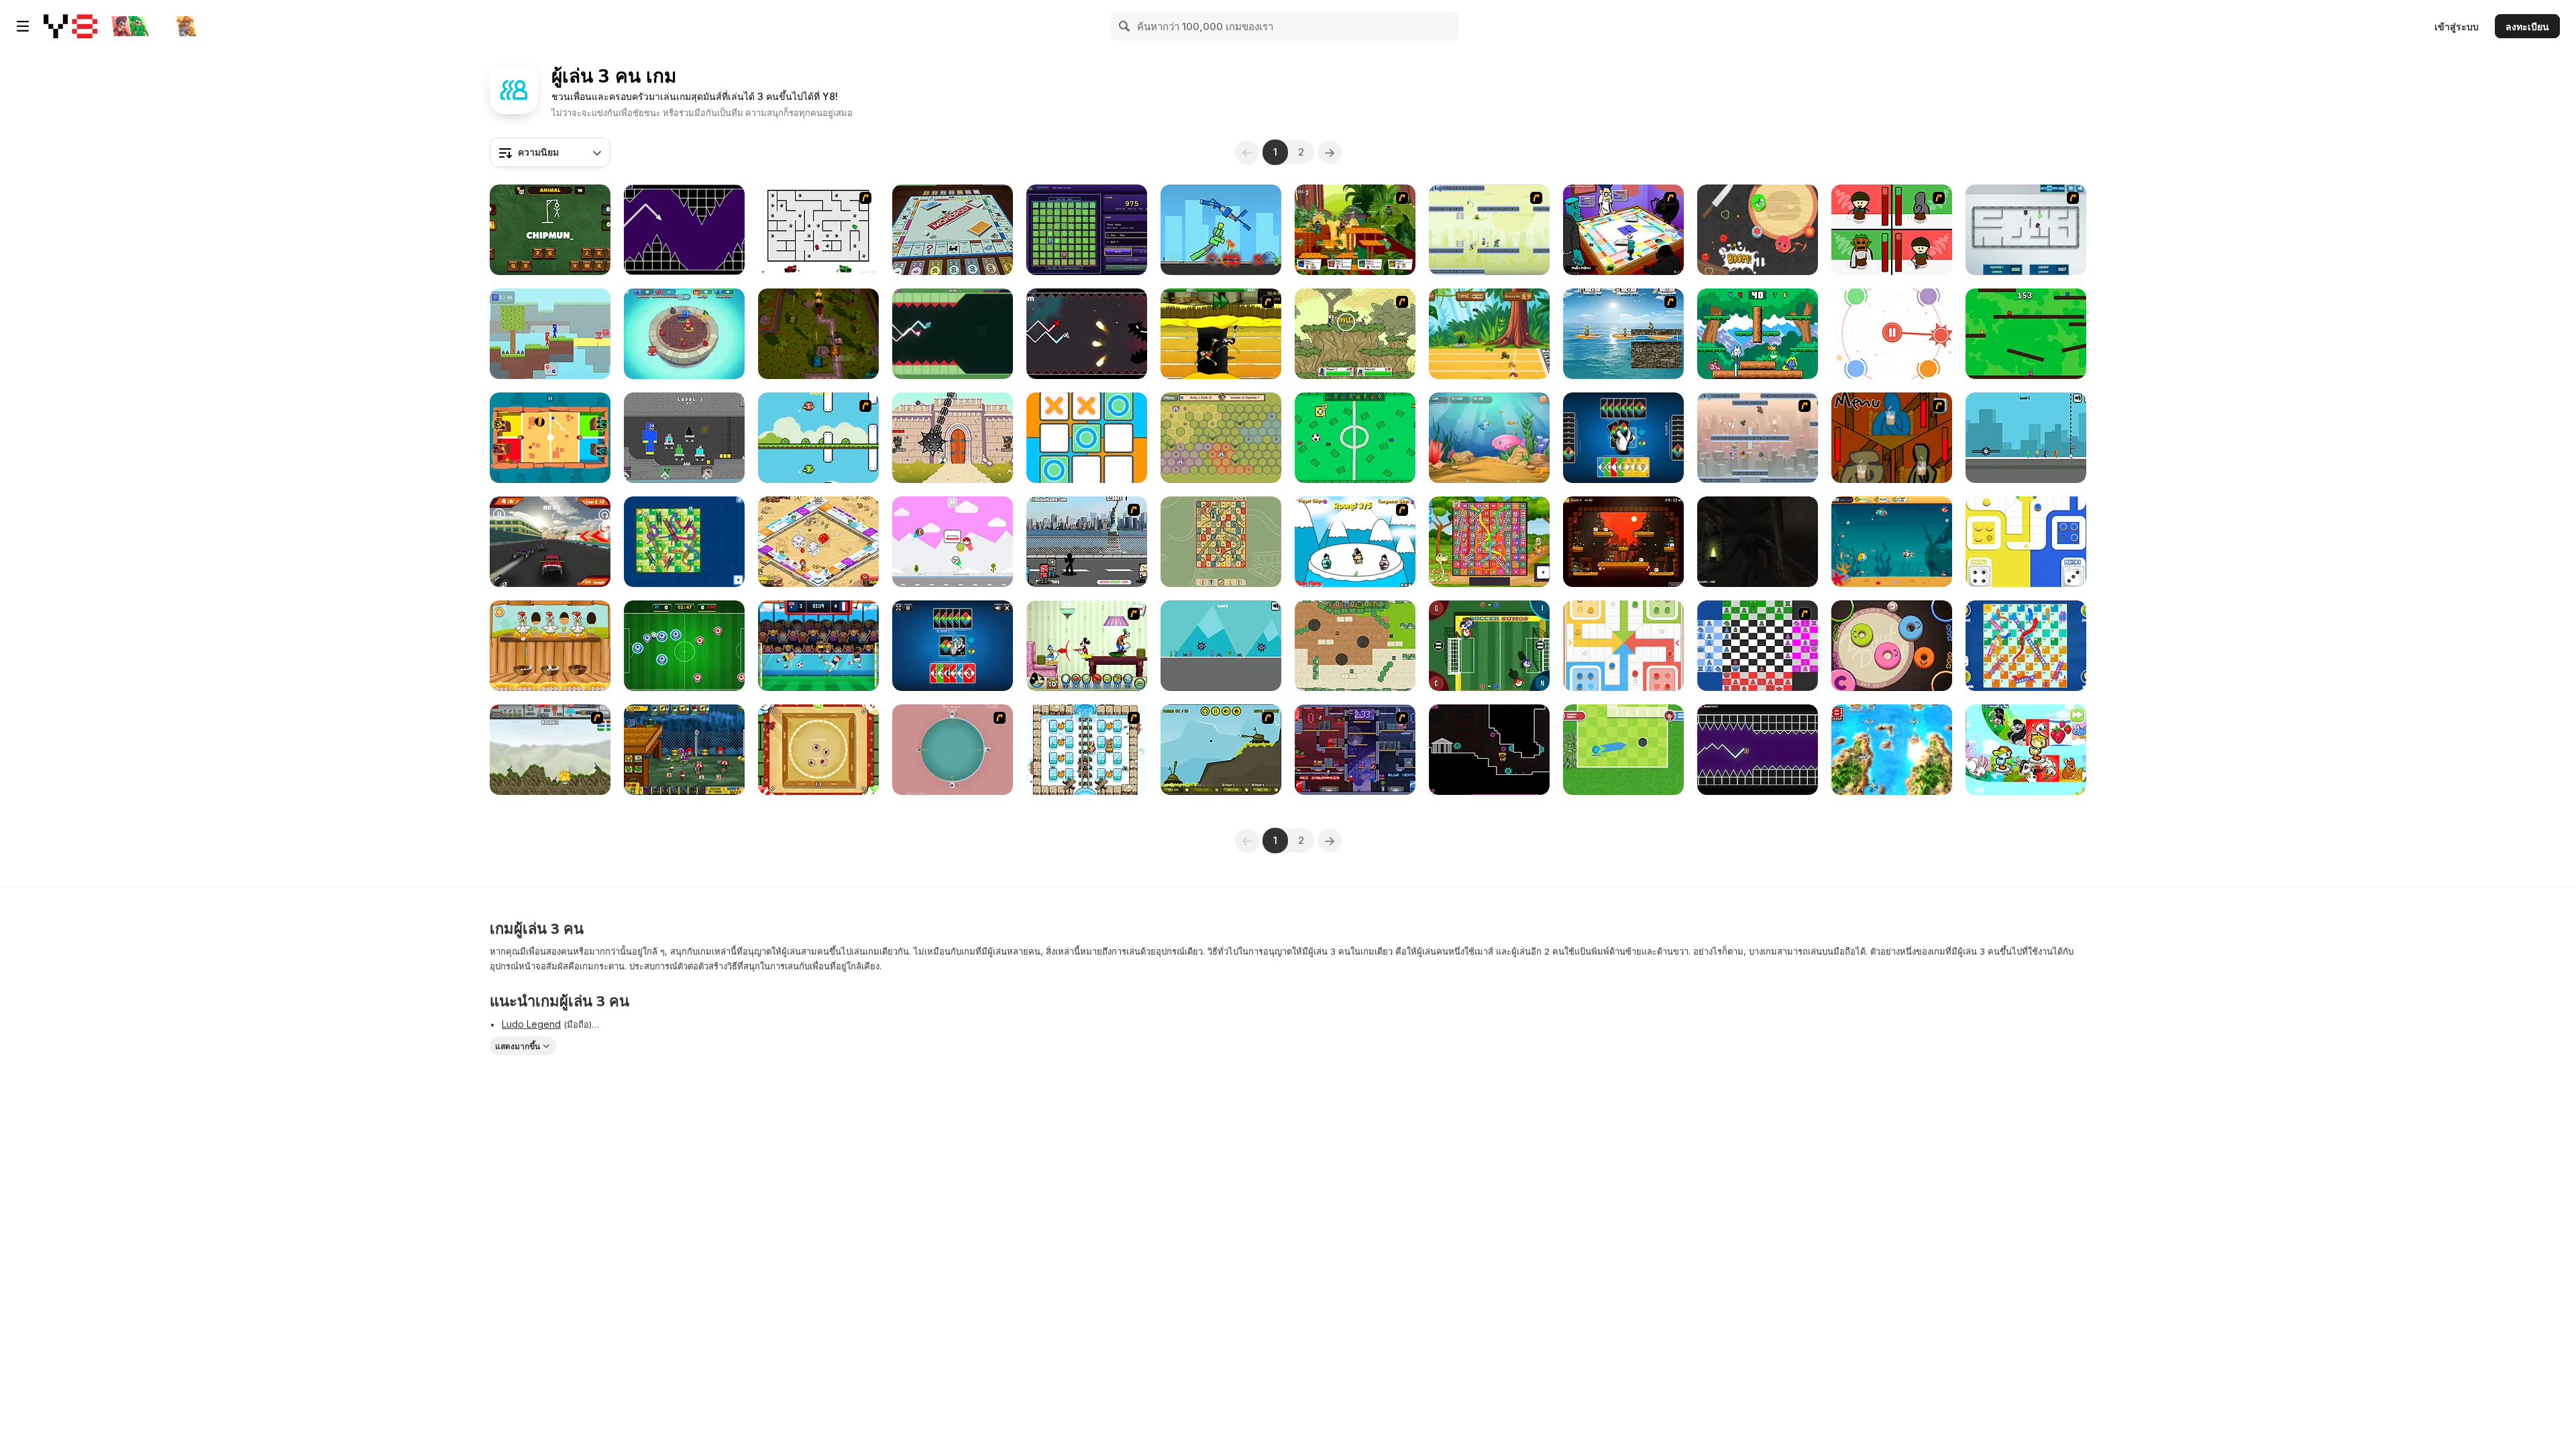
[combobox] (550, 152)
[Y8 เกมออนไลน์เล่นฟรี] (70, 26)
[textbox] (550, 152)
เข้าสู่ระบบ (2457, 26)
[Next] (1330, 152)
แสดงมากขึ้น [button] (518, 1046)
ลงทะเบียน (2527, 26)
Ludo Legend (531, 1024)
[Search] (1125, 26)
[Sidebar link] (23, 26)
